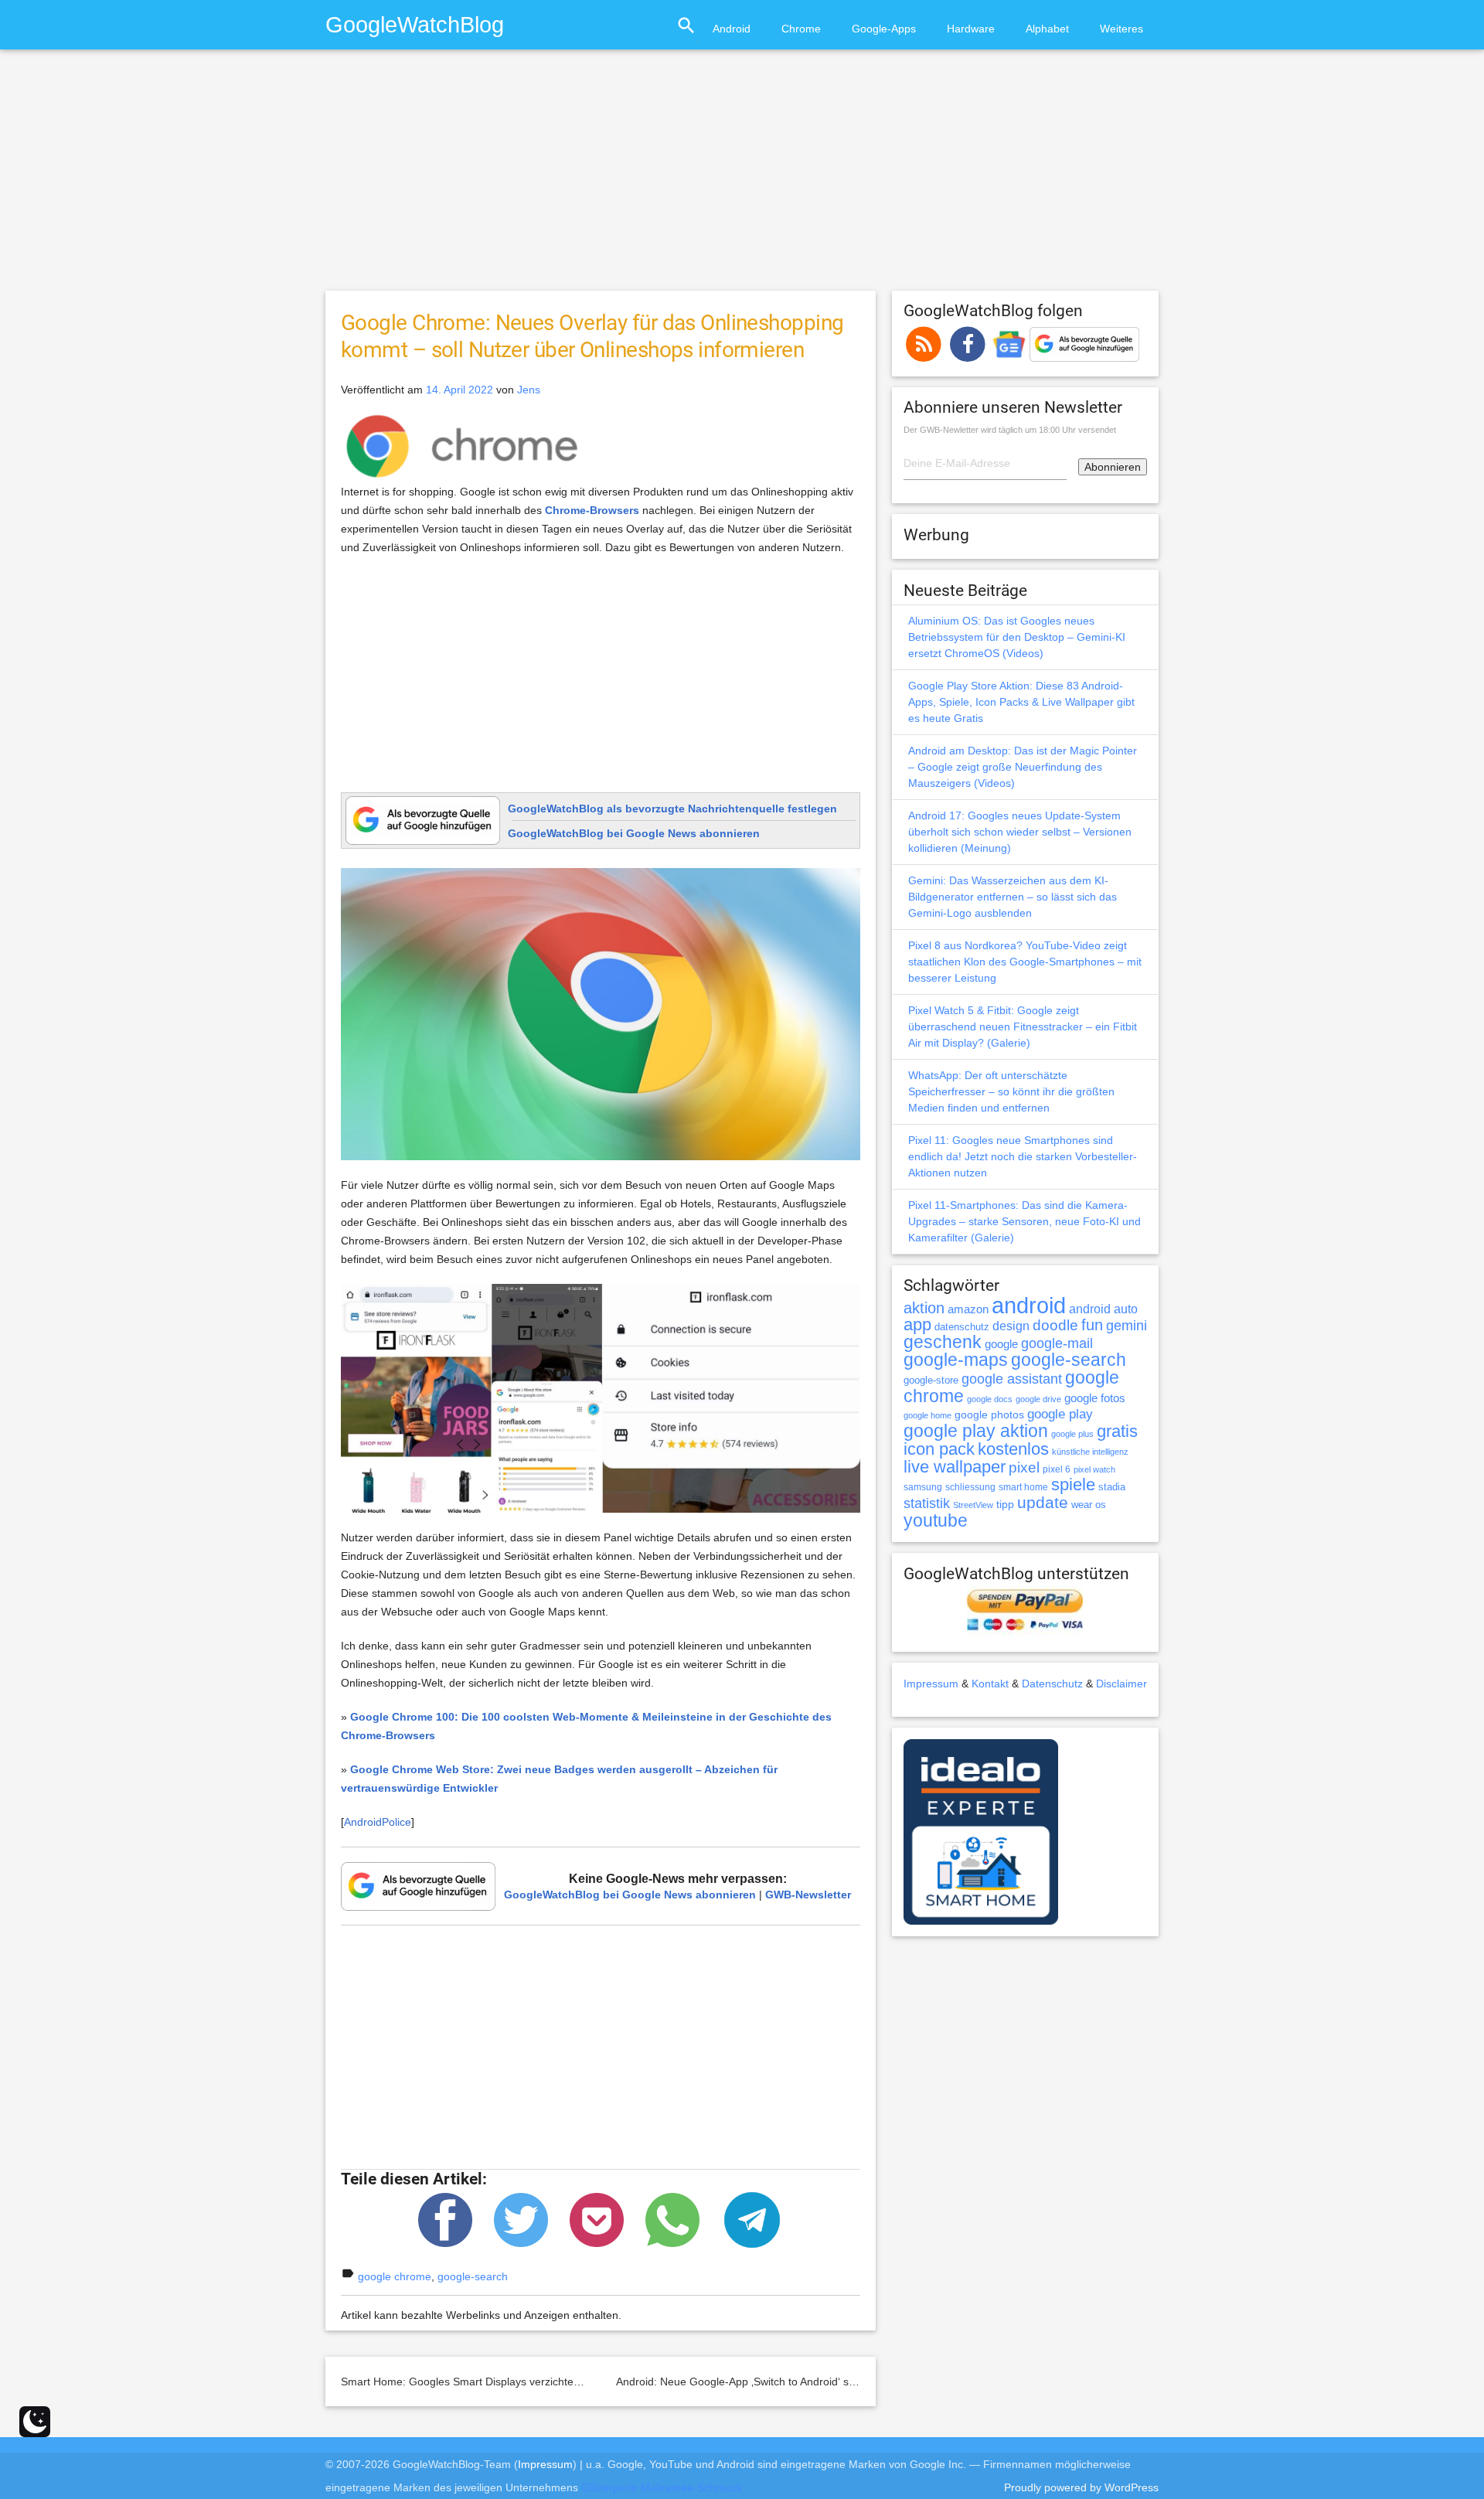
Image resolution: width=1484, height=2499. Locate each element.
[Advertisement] (742, 177)
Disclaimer (1122, 1684)
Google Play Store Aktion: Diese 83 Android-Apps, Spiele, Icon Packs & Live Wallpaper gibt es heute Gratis (1021, 702)
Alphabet (1047, 29)
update (1043, 1502)
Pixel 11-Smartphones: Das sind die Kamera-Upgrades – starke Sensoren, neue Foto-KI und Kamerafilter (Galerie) (1025, 1221)
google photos (989, 1415)
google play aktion (976, 1431)
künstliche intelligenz (1090, 1452)
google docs (990, 1399)
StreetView (973, 1505)
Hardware (971, 29)
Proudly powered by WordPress (1081, 2487)
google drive (1038, 1399)
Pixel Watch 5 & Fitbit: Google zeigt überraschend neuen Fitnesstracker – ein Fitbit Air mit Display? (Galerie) (1023, 1026)
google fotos (1095, 1398)
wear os (1089, 1505)
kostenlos (1013, 1449)
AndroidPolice (378, 1822)
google (1001, 1344)
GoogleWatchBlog (415, 24)
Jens (529, 390)
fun (1092, 1325)
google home (927, 1415)
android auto (1103, 1309)
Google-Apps (884, 29)
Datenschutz (1052, 1684)
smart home (1023, 1487)
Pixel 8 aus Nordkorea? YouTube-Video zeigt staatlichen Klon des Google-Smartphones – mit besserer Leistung (1025, 962)
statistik (927, 1503)
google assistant (1012, 1379)
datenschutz (962, 1327)
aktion (924, 1308)
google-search (473, 2276)
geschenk (943, 1342)
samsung (923, 1487)
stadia (1112, 1487)
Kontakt (990, 1684)
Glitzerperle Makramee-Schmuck (662, 2487)
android (1029, 1305)
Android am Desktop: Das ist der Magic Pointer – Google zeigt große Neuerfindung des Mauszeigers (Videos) (1023, 767)
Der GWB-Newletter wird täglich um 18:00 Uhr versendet (1010, 430)
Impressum (931, 1684)
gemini (1127, 1326)
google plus (1072, 1434)
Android (732, 29)
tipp (1005, 1504)
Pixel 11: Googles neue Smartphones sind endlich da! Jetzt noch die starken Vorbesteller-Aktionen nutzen (1023, 1156)
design (1011, 1326)
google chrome (395, 2276)
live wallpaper (955, 1467)
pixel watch (1094, 1469)
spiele (1073, 1484)
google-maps (956, 1360)
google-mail (1057, 1343)
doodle (1055, 1325)
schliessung (970, 1487)
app (917, 1324)
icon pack (939, 1449)
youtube (936, 1520)
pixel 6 (1057, 1469)
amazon (968, 1309)
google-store (931, 1380)
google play (1060, 1414)
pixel (1024, 1467)
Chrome (801, 29)
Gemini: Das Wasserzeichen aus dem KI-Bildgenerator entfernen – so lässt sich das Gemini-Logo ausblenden (1013, 897)
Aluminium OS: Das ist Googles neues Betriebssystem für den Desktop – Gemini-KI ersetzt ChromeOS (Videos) (1017, 637)
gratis (1117, 1431)
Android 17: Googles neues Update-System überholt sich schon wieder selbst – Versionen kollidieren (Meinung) (1020, 832)
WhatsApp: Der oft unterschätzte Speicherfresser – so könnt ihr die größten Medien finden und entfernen (1011, 1091)
